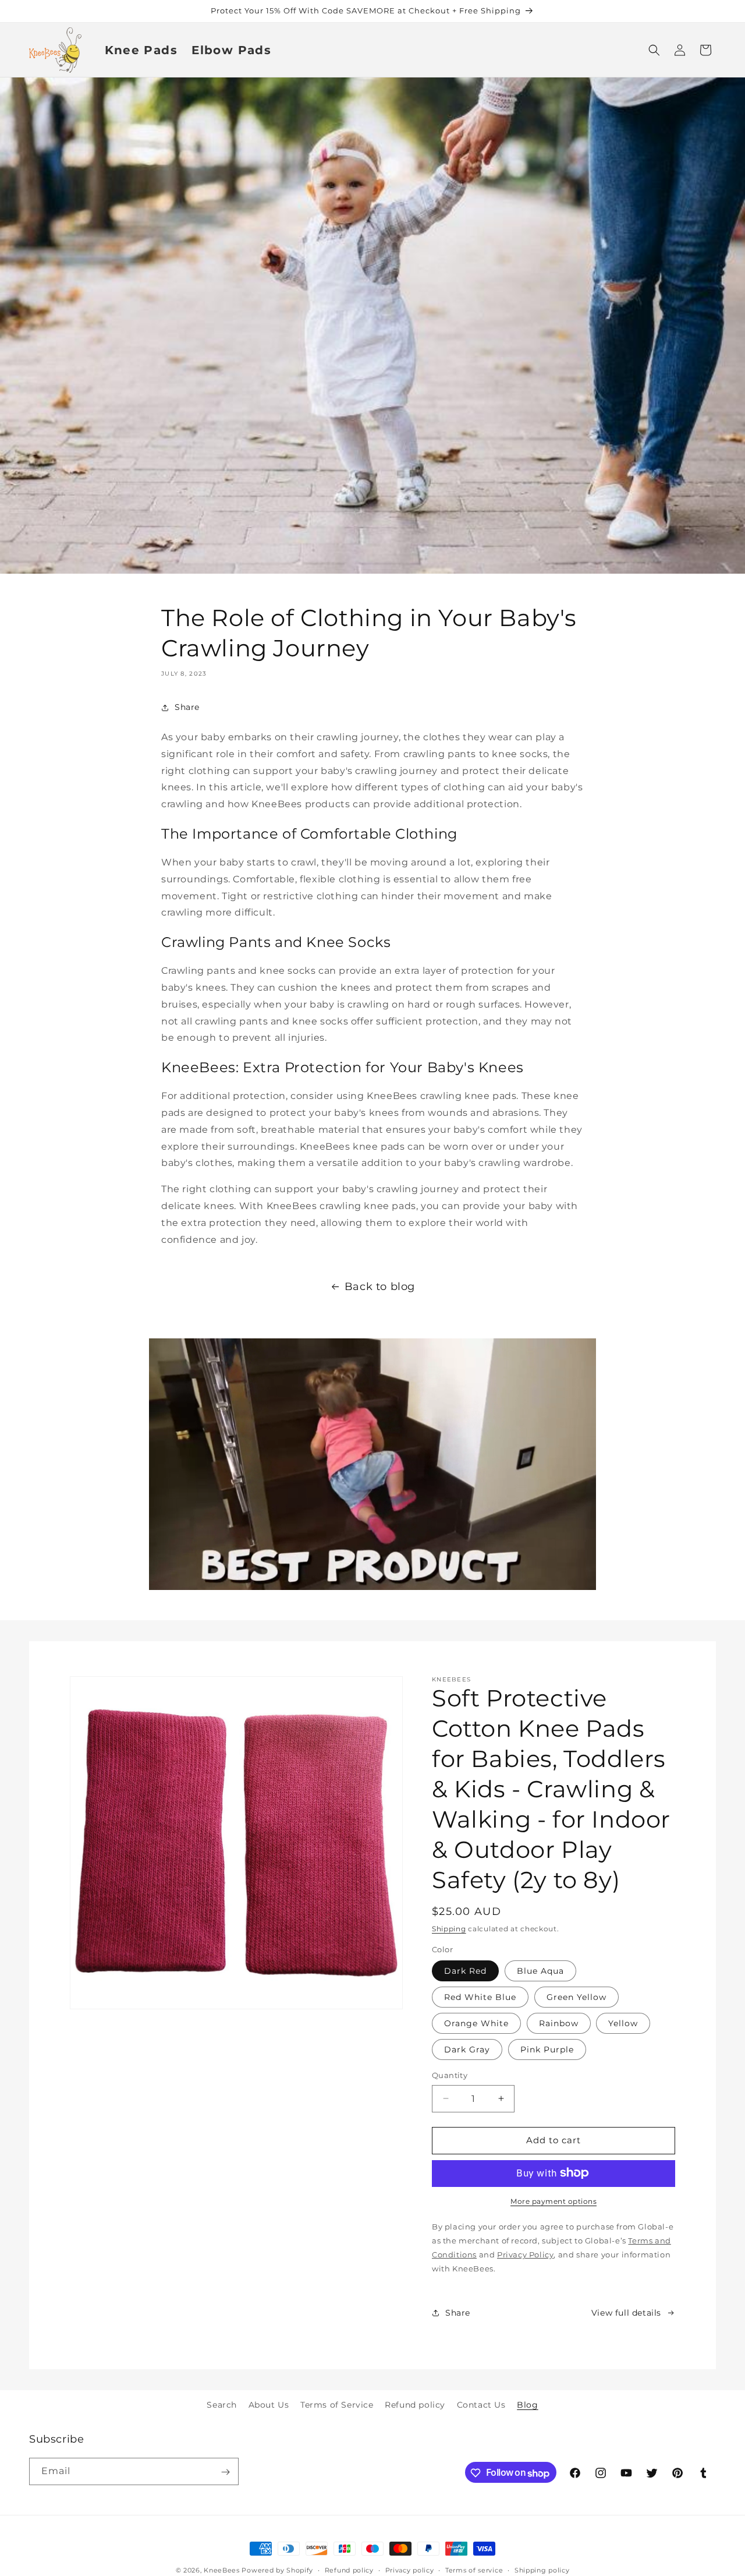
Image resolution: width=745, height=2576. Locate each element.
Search (222, 2405)
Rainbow (559, 2023)
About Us (269, 2405)
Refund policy (415, 2405)
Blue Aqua (540, 1971)
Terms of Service (337, 2405)
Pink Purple (547, 2050)
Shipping (449, 1929)
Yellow (623, 2023)
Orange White (476, 2023)
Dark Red (465, 1971)
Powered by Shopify (277, 2570)
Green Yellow (577, 1997)
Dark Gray (467, 2050)
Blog (527, 2405)
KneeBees (222, 2570)
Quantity (450, 2075)
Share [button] (187, 707)
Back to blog (380, 1287)
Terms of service (474, 2570)
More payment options (554, 2201)
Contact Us (481, 2405)
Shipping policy (542, 2570)
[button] (654, 50)
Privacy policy (410, 2570)
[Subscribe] (225, 2472)
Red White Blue (480, 1997)
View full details (626, 2313)
